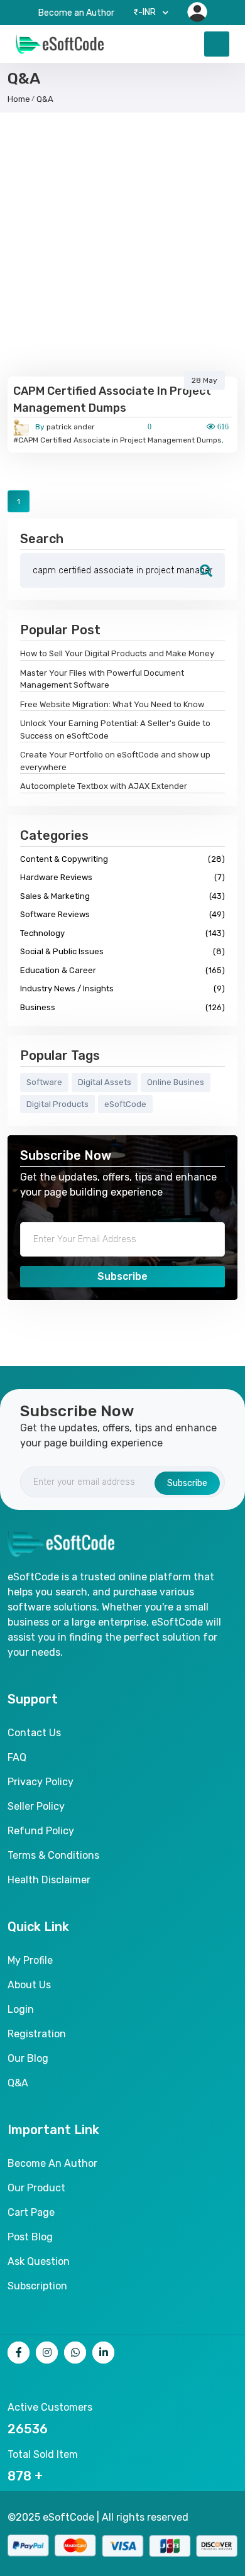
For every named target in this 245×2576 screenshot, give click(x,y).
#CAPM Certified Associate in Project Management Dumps (117, 440)
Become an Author (76, 13)
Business (122, 1007)
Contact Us (34, 1733)
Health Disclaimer (49, 1880)
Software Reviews (122, 914)
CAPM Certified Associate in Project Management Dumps (112, 399)
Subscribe (122, 1276)
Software (44, 1082)
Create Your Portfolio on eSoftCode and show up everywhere (115, 761)
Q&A (45, 99)
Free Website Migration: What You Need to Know (112, 704)
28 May (204, 380)
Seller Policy (36, 1806)
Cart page (31, 2212)
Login (21, 2009)
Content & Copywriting (122, 859)
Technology (122, 933)
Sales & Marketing (122, 896)
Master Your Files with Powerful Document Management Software (102, 679)
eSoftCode (125, 1104)
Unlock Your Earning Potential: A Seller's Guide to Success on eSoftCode (115, 729)
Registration (37, 2034)
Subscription (37, 2286)
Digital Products (57, 1104)
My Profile (30, 1960)
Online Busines (176, 1082)
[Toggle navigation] (217, 44)
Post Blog (30, 2237)
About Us (29, 1985)
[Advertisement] (122, 248)
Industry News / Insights (122, 988)
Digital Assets (105, 1082)
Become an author (52, 2163)
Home (19, 99)
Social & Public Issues (122, 951)
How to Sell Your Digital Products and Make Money (117, 653)
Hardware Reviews (122, 877)
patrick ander (65, 427)
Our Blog (28, 2058)
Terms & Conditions (53, 1855)
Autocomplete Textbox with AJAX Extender (104, 786)
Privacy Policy (41, 1782)
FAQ (17, 1757)
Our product (36, 2188)
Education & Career (122, 970)
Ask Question (39, 2261)
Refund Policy (41, 1831)
